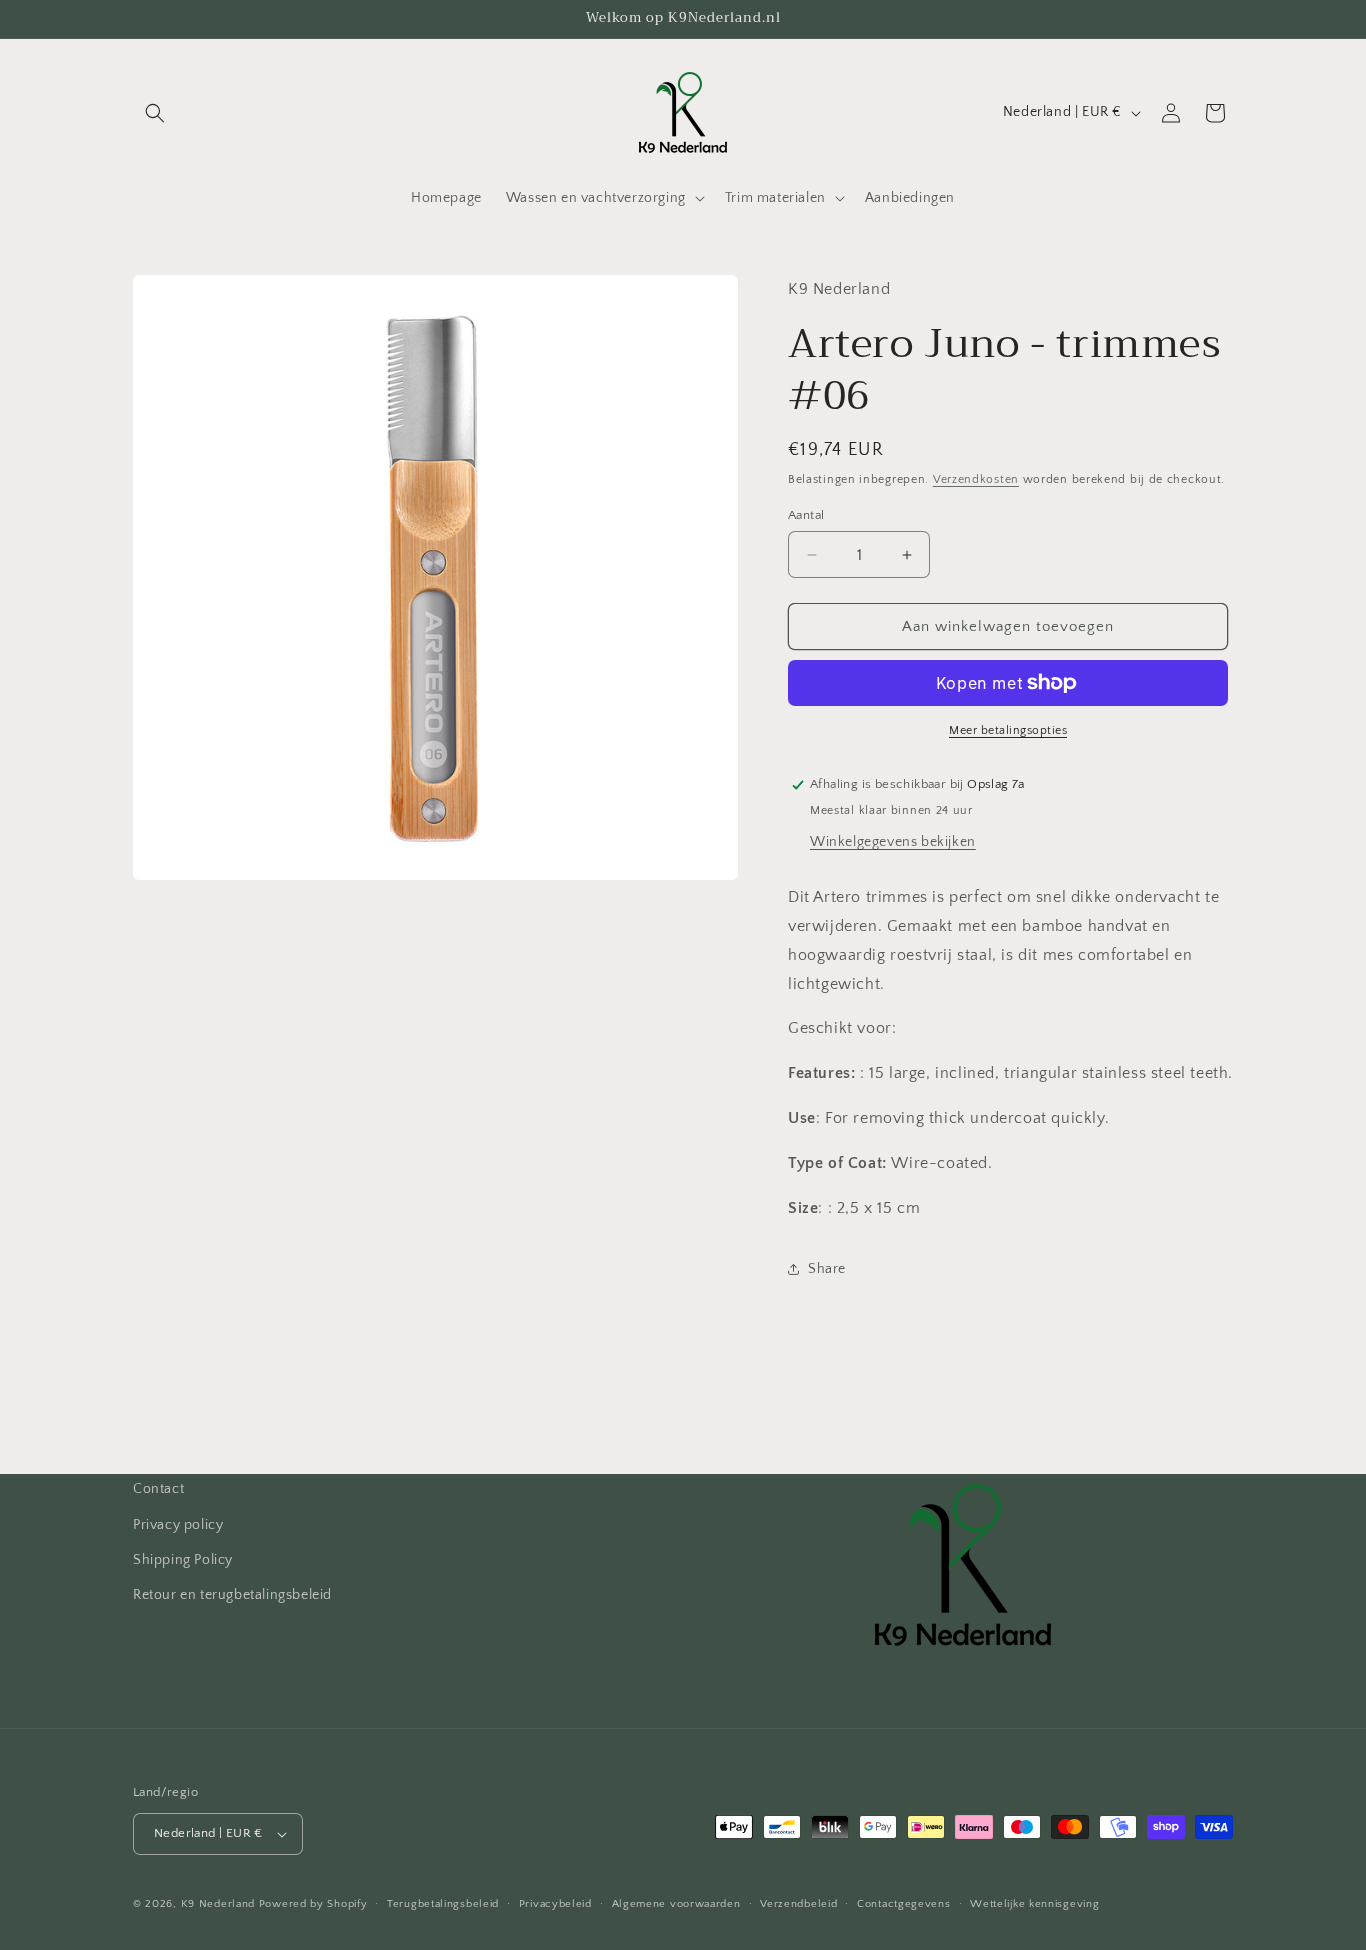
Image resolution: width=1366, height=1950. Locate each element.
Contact (158, 1489)
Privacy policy (178, 1525)
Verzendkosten (976, 479)
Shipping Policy (183, 1560)
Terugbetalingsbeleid (443, 1904)
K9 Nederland (218, 1904)
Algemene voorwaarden (676, 1904)
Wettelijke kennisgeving (1034, 1904)
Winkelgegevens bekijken (893, 842)
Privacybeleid (555, 1904)
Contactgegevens (904, 1904)
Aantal (806, 515)
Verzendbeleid (798, 1904)
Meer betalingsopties (1008, 730)
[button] (155, 113)
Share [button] (827, 1269)
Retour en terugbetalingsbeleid (232, 1595)
